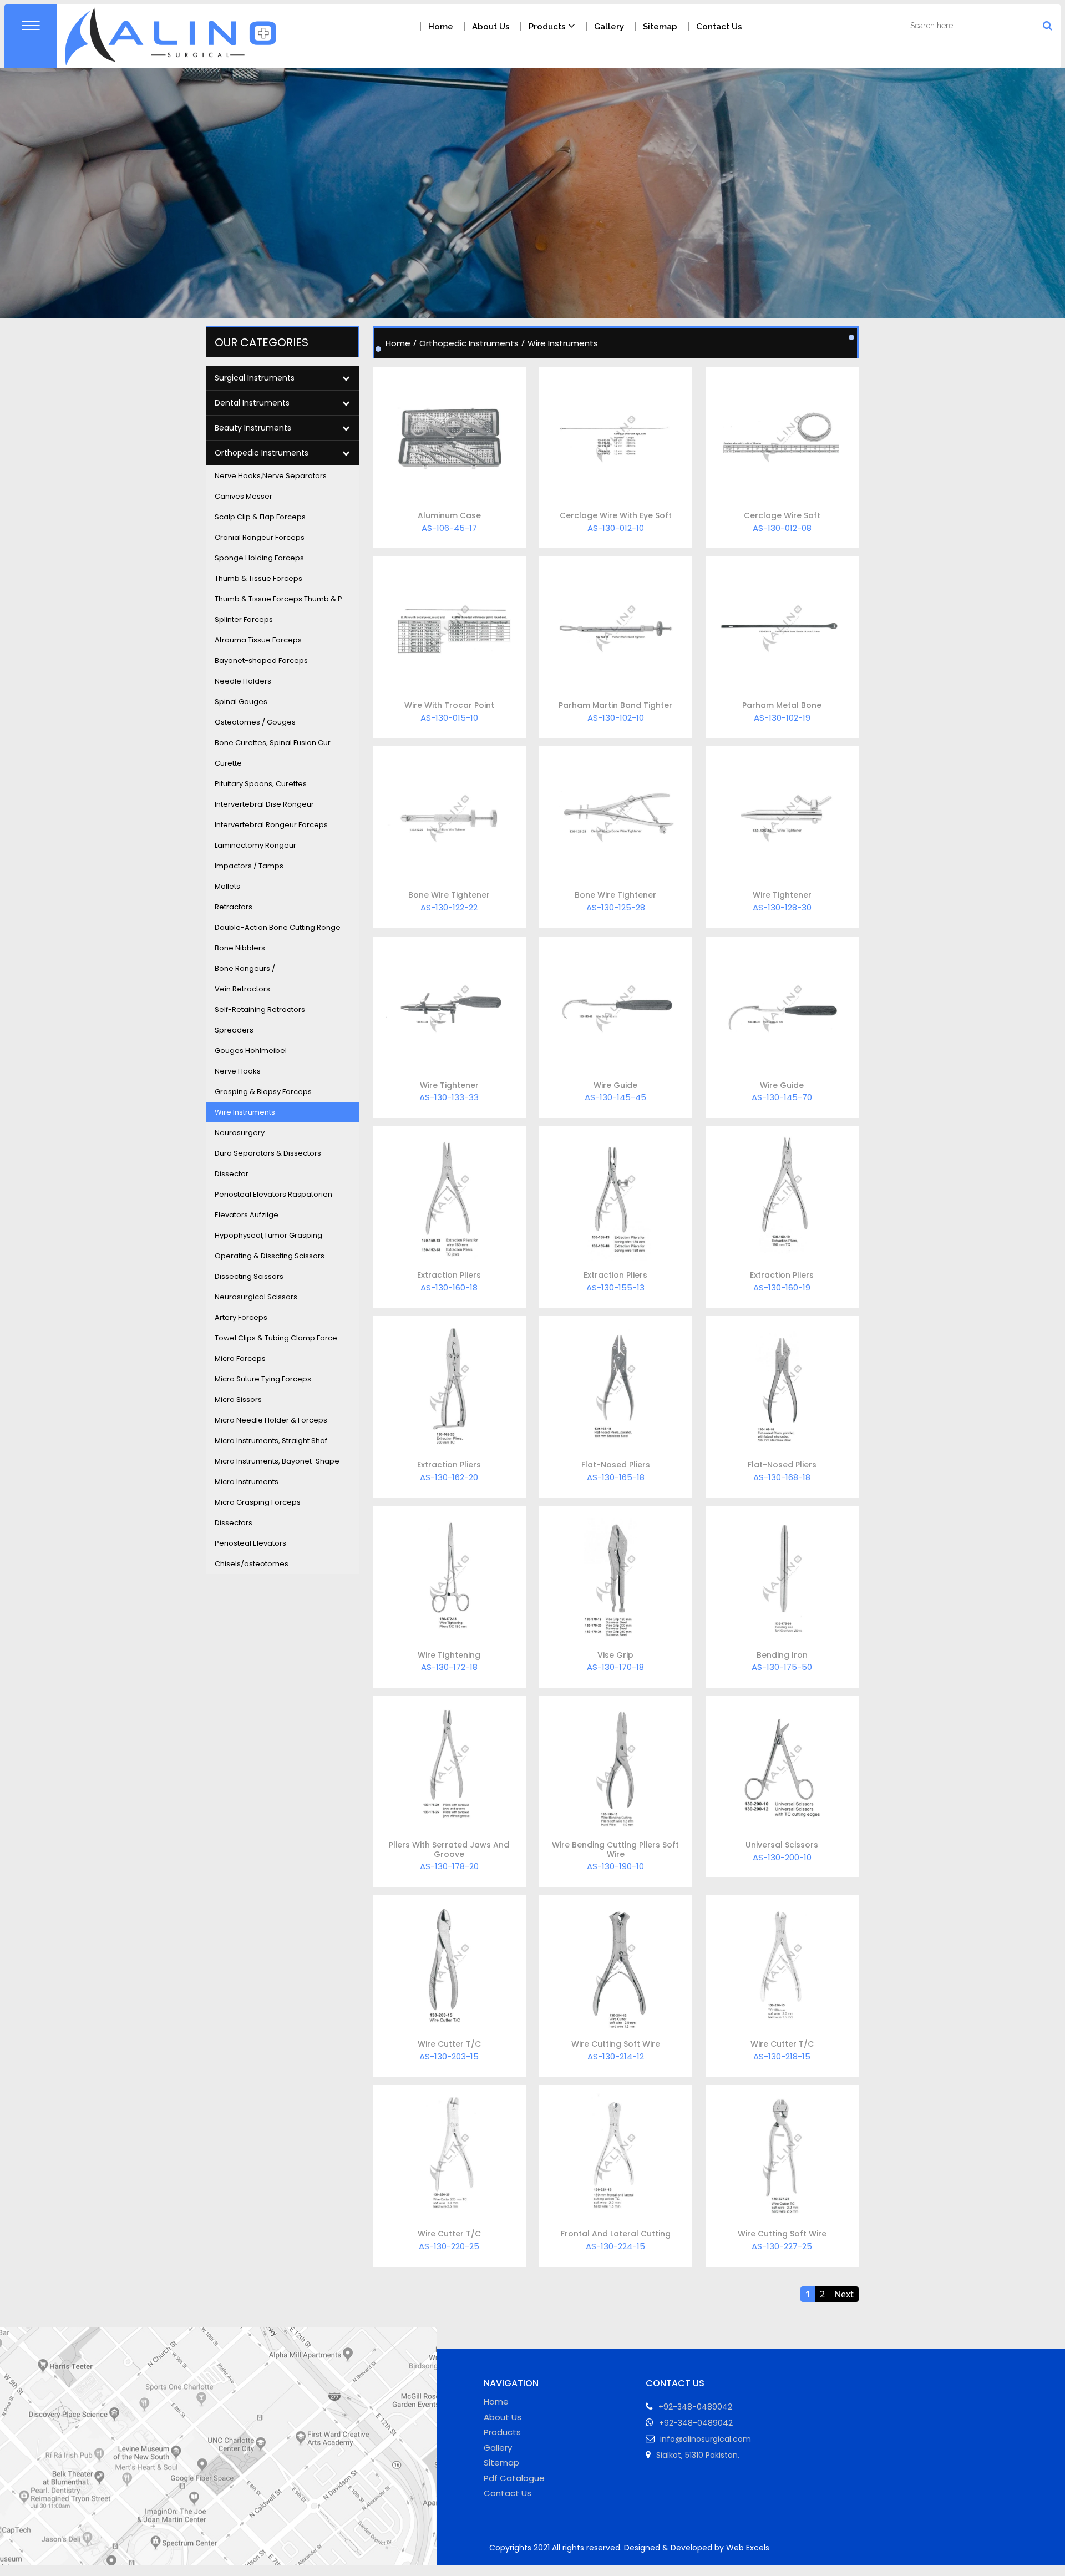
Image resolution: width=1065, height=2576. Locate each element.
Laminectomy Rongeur (255, 845)
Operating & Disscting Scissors (270, 1256)
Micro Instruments (247, 1482)
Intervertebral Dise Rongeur (264, 804)
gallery (609, 27)
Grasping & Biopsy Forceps (263, 1092)
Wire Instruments (245, 1112)
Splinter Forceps (244, 619)
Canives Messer (244, 496)
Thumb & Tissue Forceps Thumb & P (278, 599)
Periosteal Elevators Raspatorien (273, 1194)
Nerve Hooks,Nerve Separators (271, 476)
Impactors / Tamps (249, 866)
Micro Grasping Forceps (258, 1502)
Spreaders (234, 1030)
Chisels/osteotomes (252, 1564)
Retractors (234, 907)
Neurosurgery (240, 1133)
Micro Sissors (238, 1400)
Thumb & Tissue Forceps (258, 578)
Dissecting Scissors (249, 1276)
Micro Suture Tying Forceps (263, 1379)
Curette (228, 763)
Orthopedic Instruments (469, 343)
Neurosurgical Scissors (256, 1297)
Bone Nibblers (240, 948)
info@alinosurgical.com (706, 2439)
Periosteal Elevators (250, 1543)
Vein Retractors (242, 989)
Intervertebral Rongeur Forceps (271, 825)
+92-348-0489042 (696, 2423)
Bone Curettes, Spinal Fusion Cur (273, 743)
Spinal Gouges (241, 702)
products (548, 27)
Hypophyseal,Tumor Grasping (268, 1235)
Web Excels (748, 2548)
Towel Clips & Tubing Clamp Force (276, 1338)
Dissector (232, 1174)
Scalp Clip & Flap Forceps (260, 517)
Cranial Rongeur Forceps (260, 537)
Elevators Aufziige (247, 1215)
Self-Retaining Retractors (260, 1009)
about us (491, 27)
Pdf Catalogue (514, 2478)
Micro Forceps (240, 1358)
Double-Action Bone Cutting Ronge (278, 927)
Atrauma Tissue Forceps (258, 640)
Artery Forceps (241, 1317)
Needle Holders (243, 681)
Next (844, 2294)
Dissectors (234, 1523)
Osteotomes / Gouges (255, 722)
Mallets (227, 886)
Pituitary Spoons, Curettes (261, 784)
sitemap (660, 27)
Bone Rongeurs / (245, 968)
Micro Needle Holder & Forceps (271, 1420)
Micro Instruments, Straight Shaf (271, 1441)
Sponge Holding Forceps (259, 558)
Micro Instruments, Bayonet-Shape (277, 1461)
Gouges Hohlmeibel (251, 1051)
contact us (719, 27)
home (441, 27)
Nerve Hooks (238, 1071)
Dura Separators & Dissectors (268, 1153)
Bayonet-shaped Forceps (261, 661)
